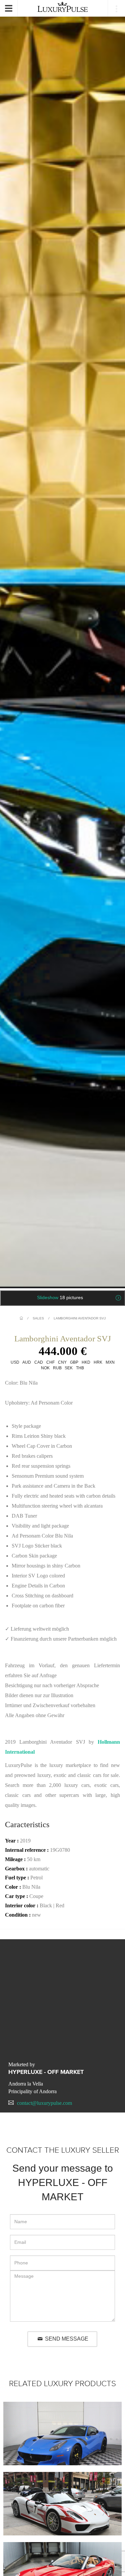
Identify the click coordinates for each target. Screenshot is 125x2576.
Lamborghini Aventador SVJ (80, 1318)
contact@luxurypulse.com (44, 2103)
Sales (38, 1318)
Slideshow (60, 1297)
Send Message (66, 2339)
